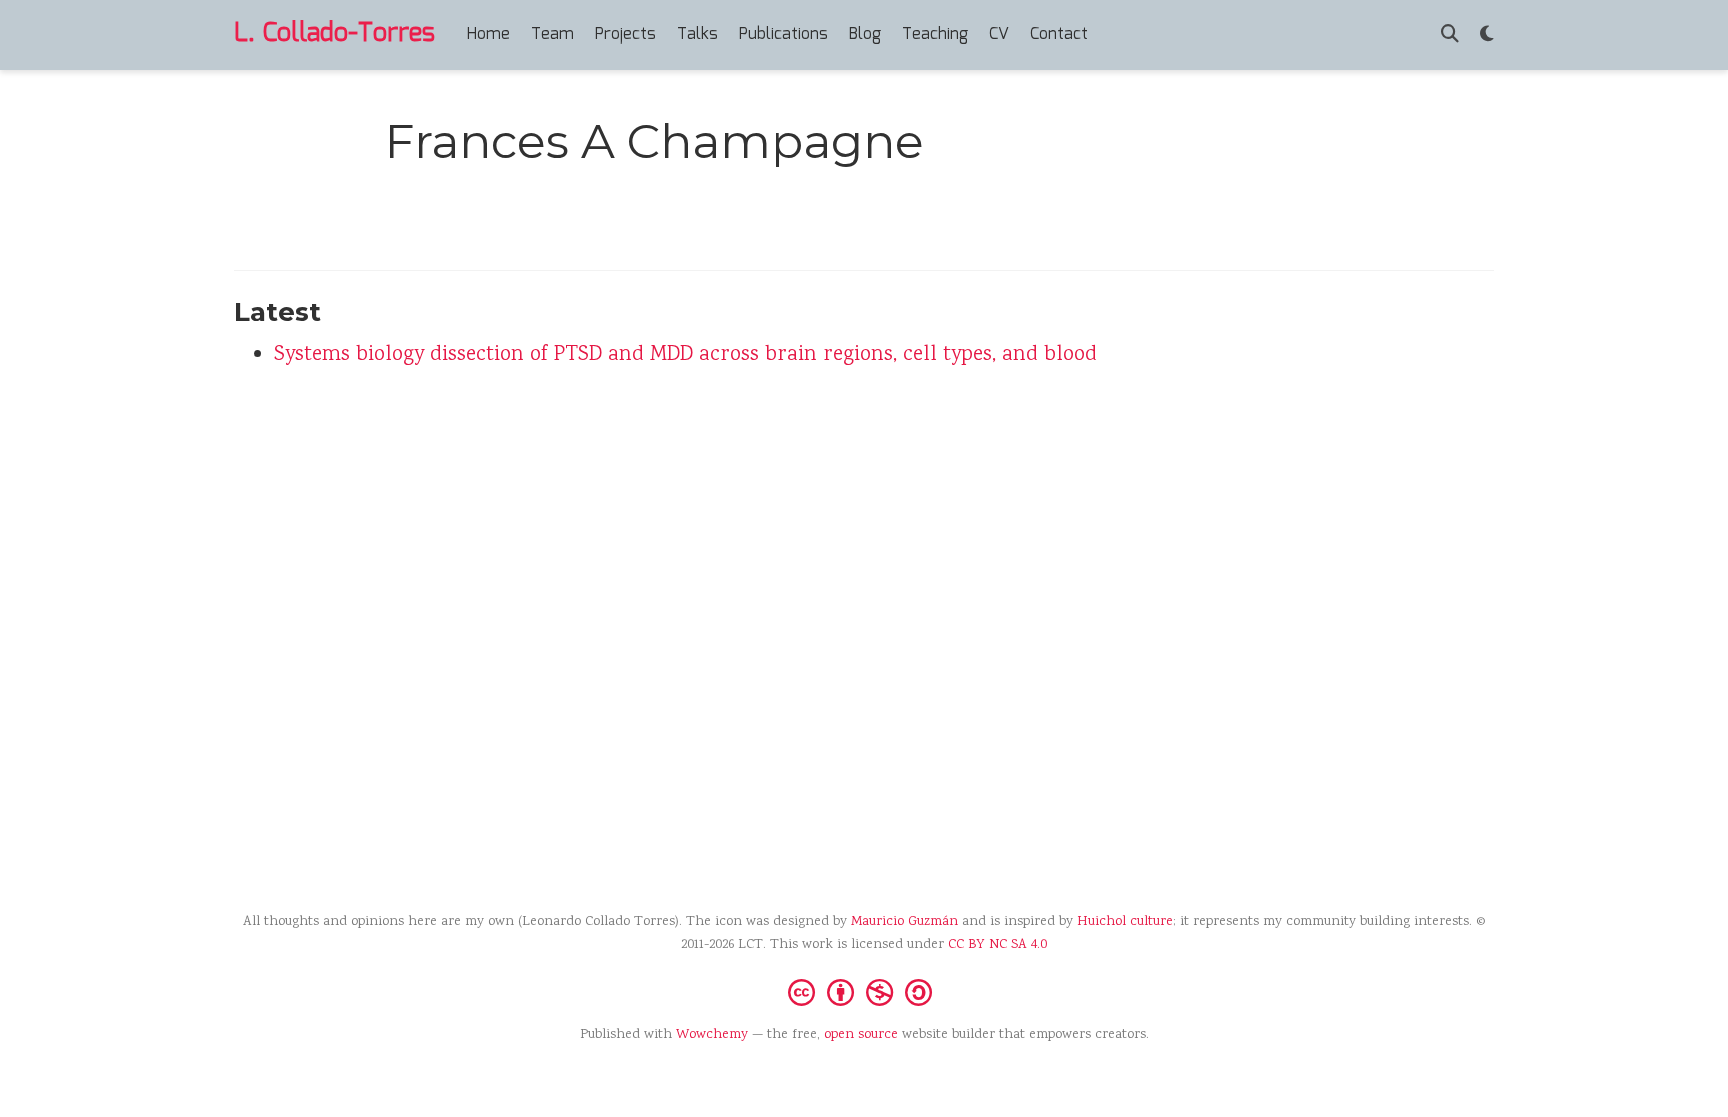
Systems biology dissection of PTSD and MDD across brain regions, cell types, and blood (685, 355)
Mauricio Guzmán (904, 922)
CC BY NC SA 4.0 (997, 945)
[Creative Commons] (864, 991)
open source (861, 1035)
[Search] (1450, 35)
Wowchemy (712, 1035)
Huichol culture (1125, 922)
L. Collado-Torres (334, 34)
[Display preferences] (1487, 35)
